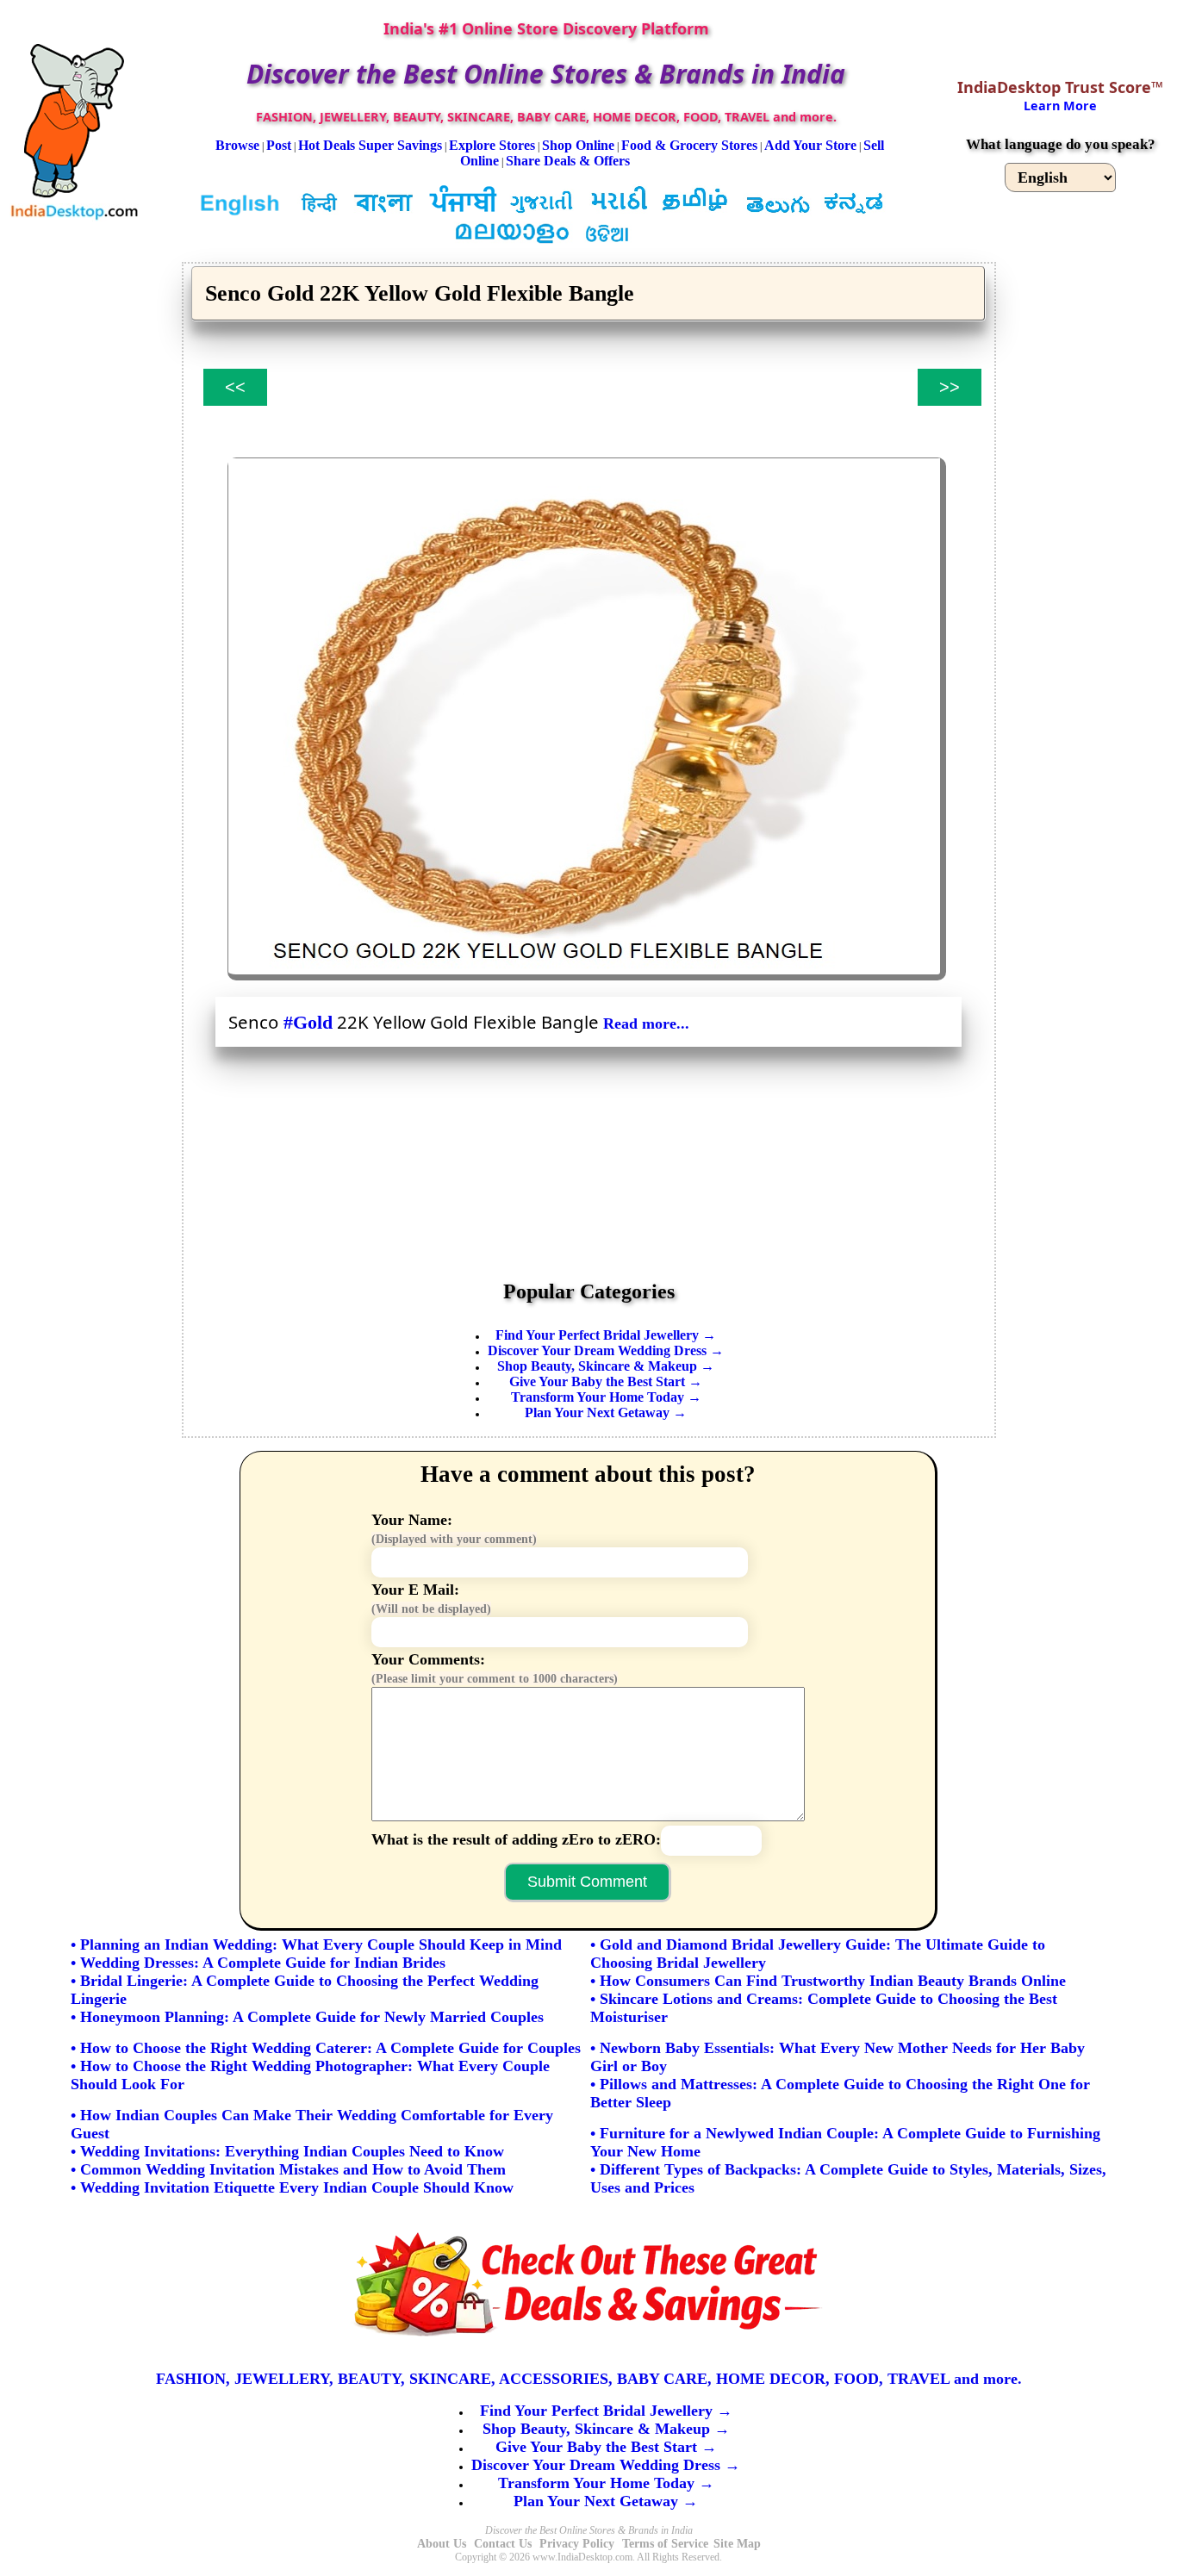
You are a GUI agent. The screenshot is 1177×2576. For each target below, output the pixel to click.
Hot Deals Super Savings (370, 145)
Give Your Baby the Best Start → (606, 1381)
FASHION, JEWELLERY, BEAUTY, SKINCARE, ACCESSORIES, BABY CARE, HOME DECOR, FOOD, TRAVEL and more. (589, 2379)
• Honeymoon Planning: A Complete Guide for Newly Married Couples (307, 2017)
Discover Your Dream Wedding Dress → (606, 1350)
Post (279, 145)
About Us (442, 2544)
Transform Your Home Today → (606, 1397)
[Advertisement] (589, 1157)
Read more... (646, 1024)
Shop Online (578, 145)
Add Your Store (810, 145)
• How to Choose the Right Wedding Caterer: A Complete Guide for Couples (326, 2048)
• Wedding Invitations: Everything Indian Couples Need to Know (287, 2151)
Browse (237, 145)
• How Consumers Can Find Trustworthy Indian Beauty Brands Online (828, 1981)
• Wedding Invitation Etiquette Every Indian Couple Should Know (292, 2187)
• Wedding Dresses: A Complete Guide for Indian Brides (258, 1963)
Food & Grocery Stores (689, 145)
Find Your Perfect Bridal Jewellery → (606, 1335)
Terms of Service (665, 2544)
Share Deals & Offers (568, 161)
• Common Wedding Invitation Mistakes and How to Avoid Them (288, 2169)
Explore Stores (492, 145)
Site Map (737, 2544)
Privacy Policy (577, 2544)
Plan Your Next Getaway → (606, 1412)
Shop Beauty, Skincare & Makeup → (606, 1366)
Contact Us (503, 2544)
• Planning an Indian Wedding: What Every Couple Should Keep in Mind (316, 1944)
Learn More (1060, 106)
